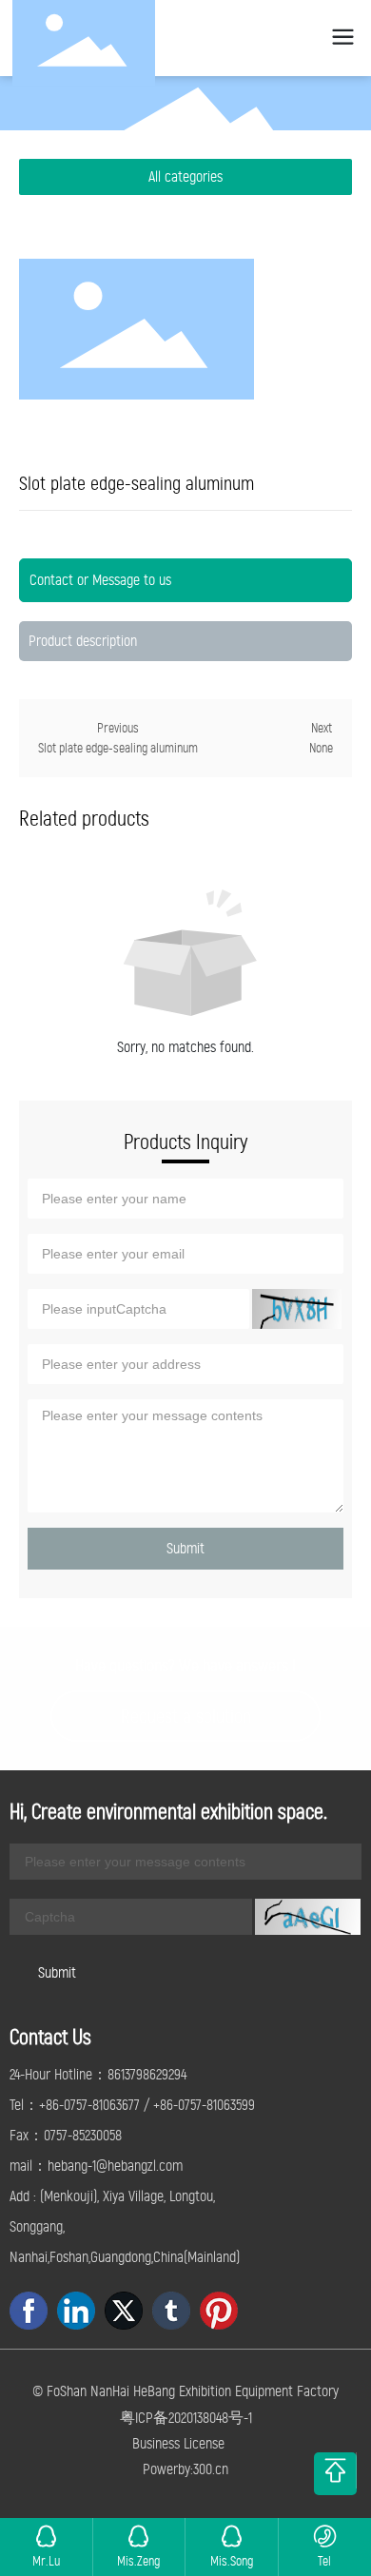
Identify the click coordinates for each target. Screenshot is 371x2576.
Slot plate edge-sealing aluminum (118, 748)
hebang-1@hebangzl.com (115, 2166)
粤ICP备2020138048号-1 (186, 2418)
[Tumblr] (171, 2311)
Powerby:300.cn (185, 2469)
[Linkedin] (76, 2311)
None (321, 748)
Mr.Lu (46, 2561)
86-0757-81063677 (93, 2105)
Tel (324, 2561)
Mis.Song (232, 2561)
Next (322, 728)
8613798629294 (147, 2074)
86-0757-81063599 (207, 2105)
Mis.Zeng (138, 2561)
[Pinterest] (219, 2311)
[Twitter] (124, 2311)
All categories (185, 176)
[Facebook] (29, 2311)
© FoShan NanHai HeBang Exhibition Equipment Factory (185, 2391)
